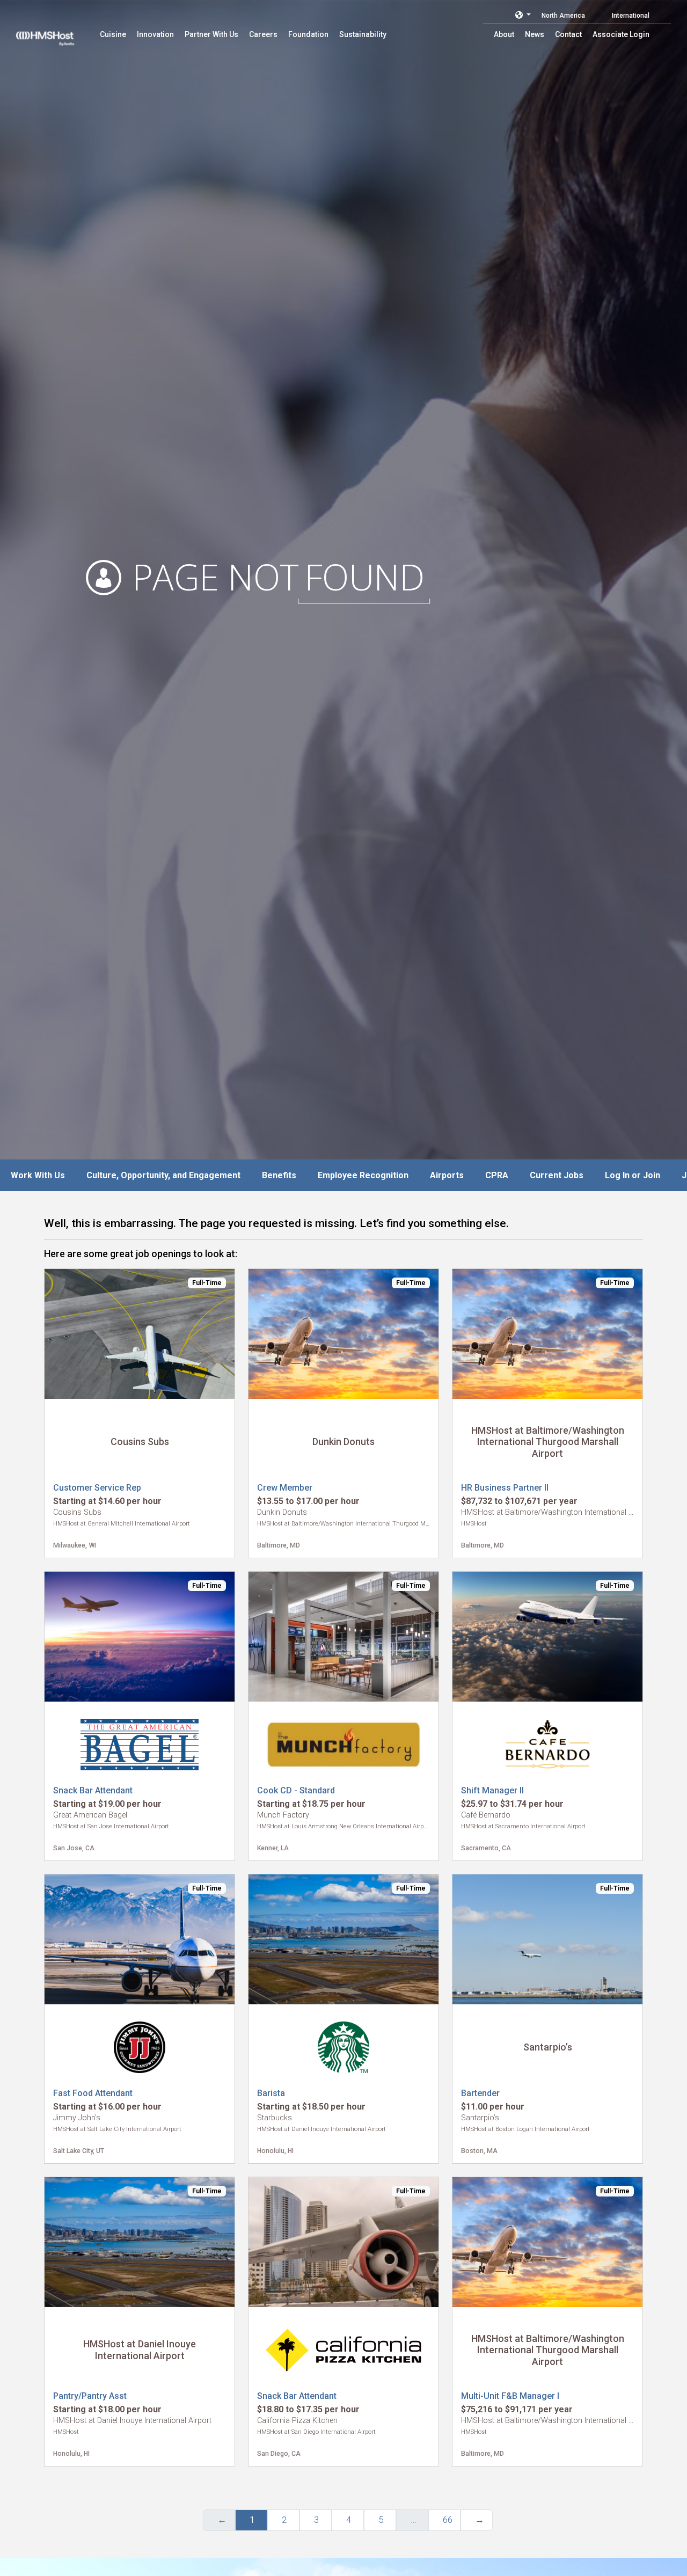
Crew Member (285, 1488)
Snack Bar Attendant (93, 1790)
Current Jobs (557, 1175)
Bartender (480, 2093)
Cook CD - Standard (296, 1790)
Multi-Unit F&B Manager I (510, 2396)
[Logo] (55, 32)
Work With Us (38, 1175)
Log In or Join (633, 1175)
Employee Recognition (363, 1175)
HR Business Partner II (505, 1488)
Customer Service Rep (97, 1488)
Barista (271, 2093)
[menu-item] (113, 34)
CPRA (497, 1175)
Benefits (279, 1175)
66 (448, 2520)
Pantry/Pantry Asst (90, 2396)
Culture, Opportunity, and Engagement (163, 1175)
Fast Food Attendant (93, 2093)
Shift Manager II (492, 1790)
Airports (447, 1175)
